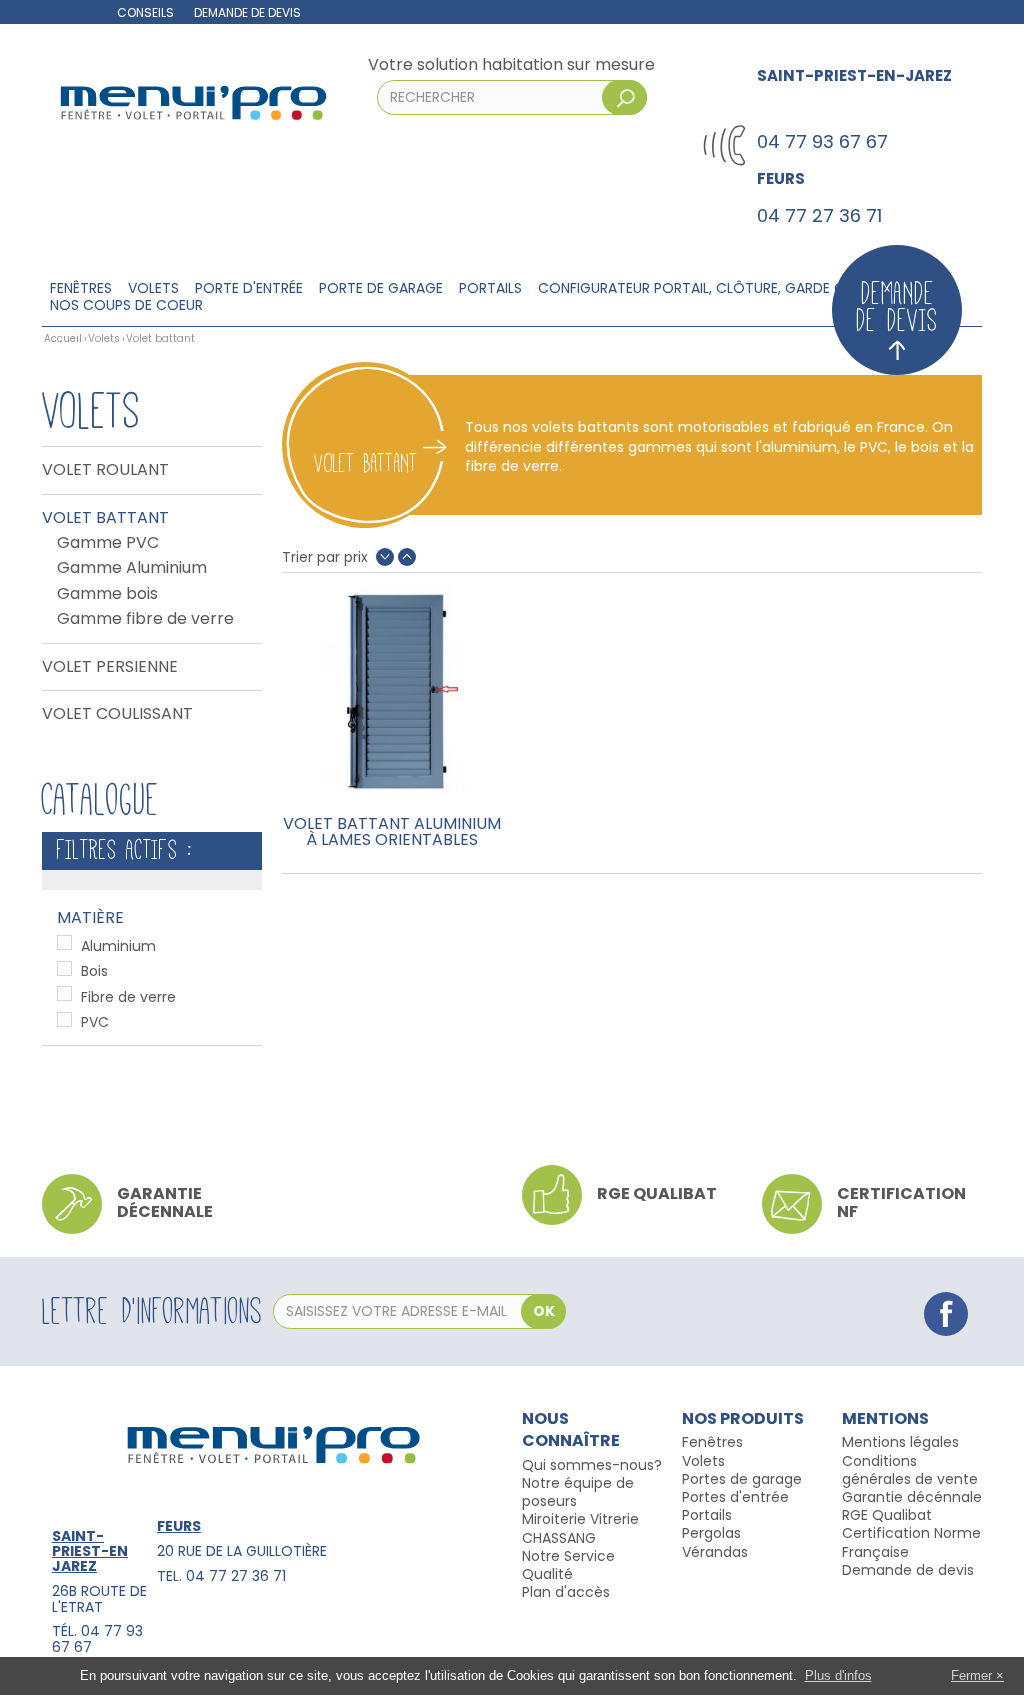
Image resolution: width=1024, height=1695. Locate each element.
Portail (703, 1515)
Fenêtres (81, 288)
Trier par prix (325, 557)
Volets (153, 288)
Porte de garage (381, 288)
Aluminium (118, 946)
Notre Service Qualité (568, 1565)
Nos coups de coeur (126, 305)
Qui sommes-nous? (592, 1465)
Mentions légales (900, 1442)
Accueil (63, 338)
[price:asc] (407, 557)
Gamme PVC (108, 543)
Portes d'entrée (735, 1497)
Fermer (971, 1675)
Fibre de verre (128, 997)
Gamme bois (107, 594)
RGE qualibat (657, 1193)
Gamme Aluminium (132, 568)
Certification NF (901, 1202)
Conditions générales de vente (910, 1470)
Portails (490, 288)
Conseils (145, 12)
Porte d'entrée (249, 288)
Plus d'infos (838, 1675)
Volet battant (105, 518)
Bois (94, 971)
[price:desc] (385, 557)
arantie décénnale (917, 1497)
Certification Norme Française (911, 1542)
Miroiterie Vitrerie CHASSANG (580, 1528)
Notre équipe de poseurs (578, 1492)
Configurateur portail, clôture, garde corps (709, 288)
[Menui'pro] (192, 101)
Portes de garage (742, 1479)
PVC (95, 1022)
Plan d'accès (566, 1592)
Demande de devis (247, 12)
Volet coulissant (117, 714)
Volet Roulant (105, 470)
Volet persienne (110, 667)
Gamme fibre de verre (145, 619)
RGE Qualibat (887, 1515)
